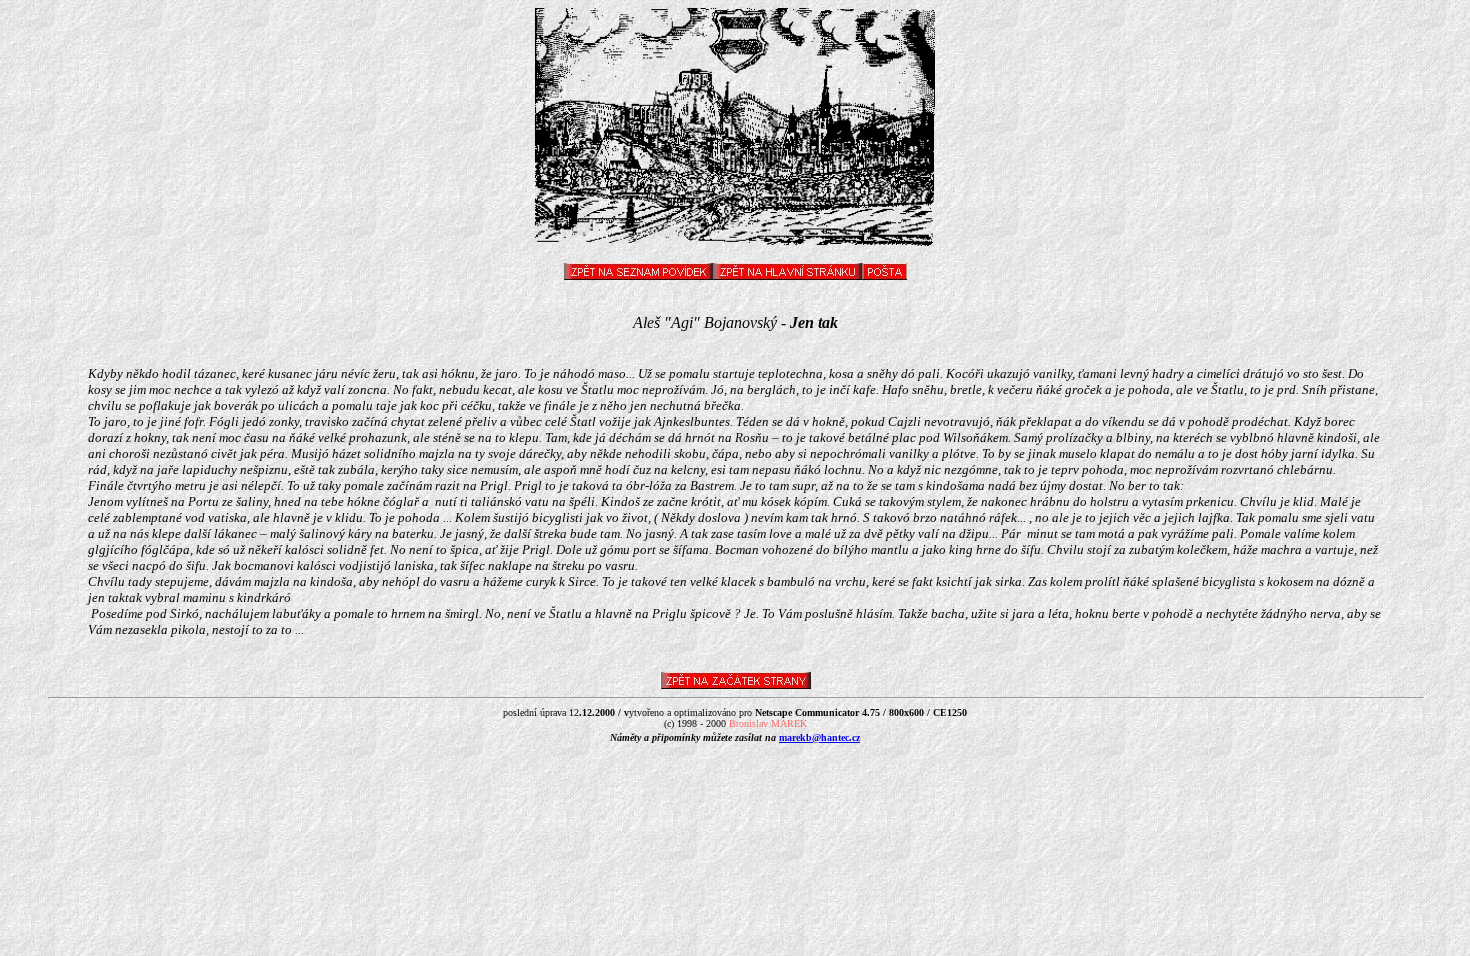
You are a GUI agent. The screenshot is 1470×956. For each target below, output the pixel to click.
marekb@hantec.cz (819, 737)
